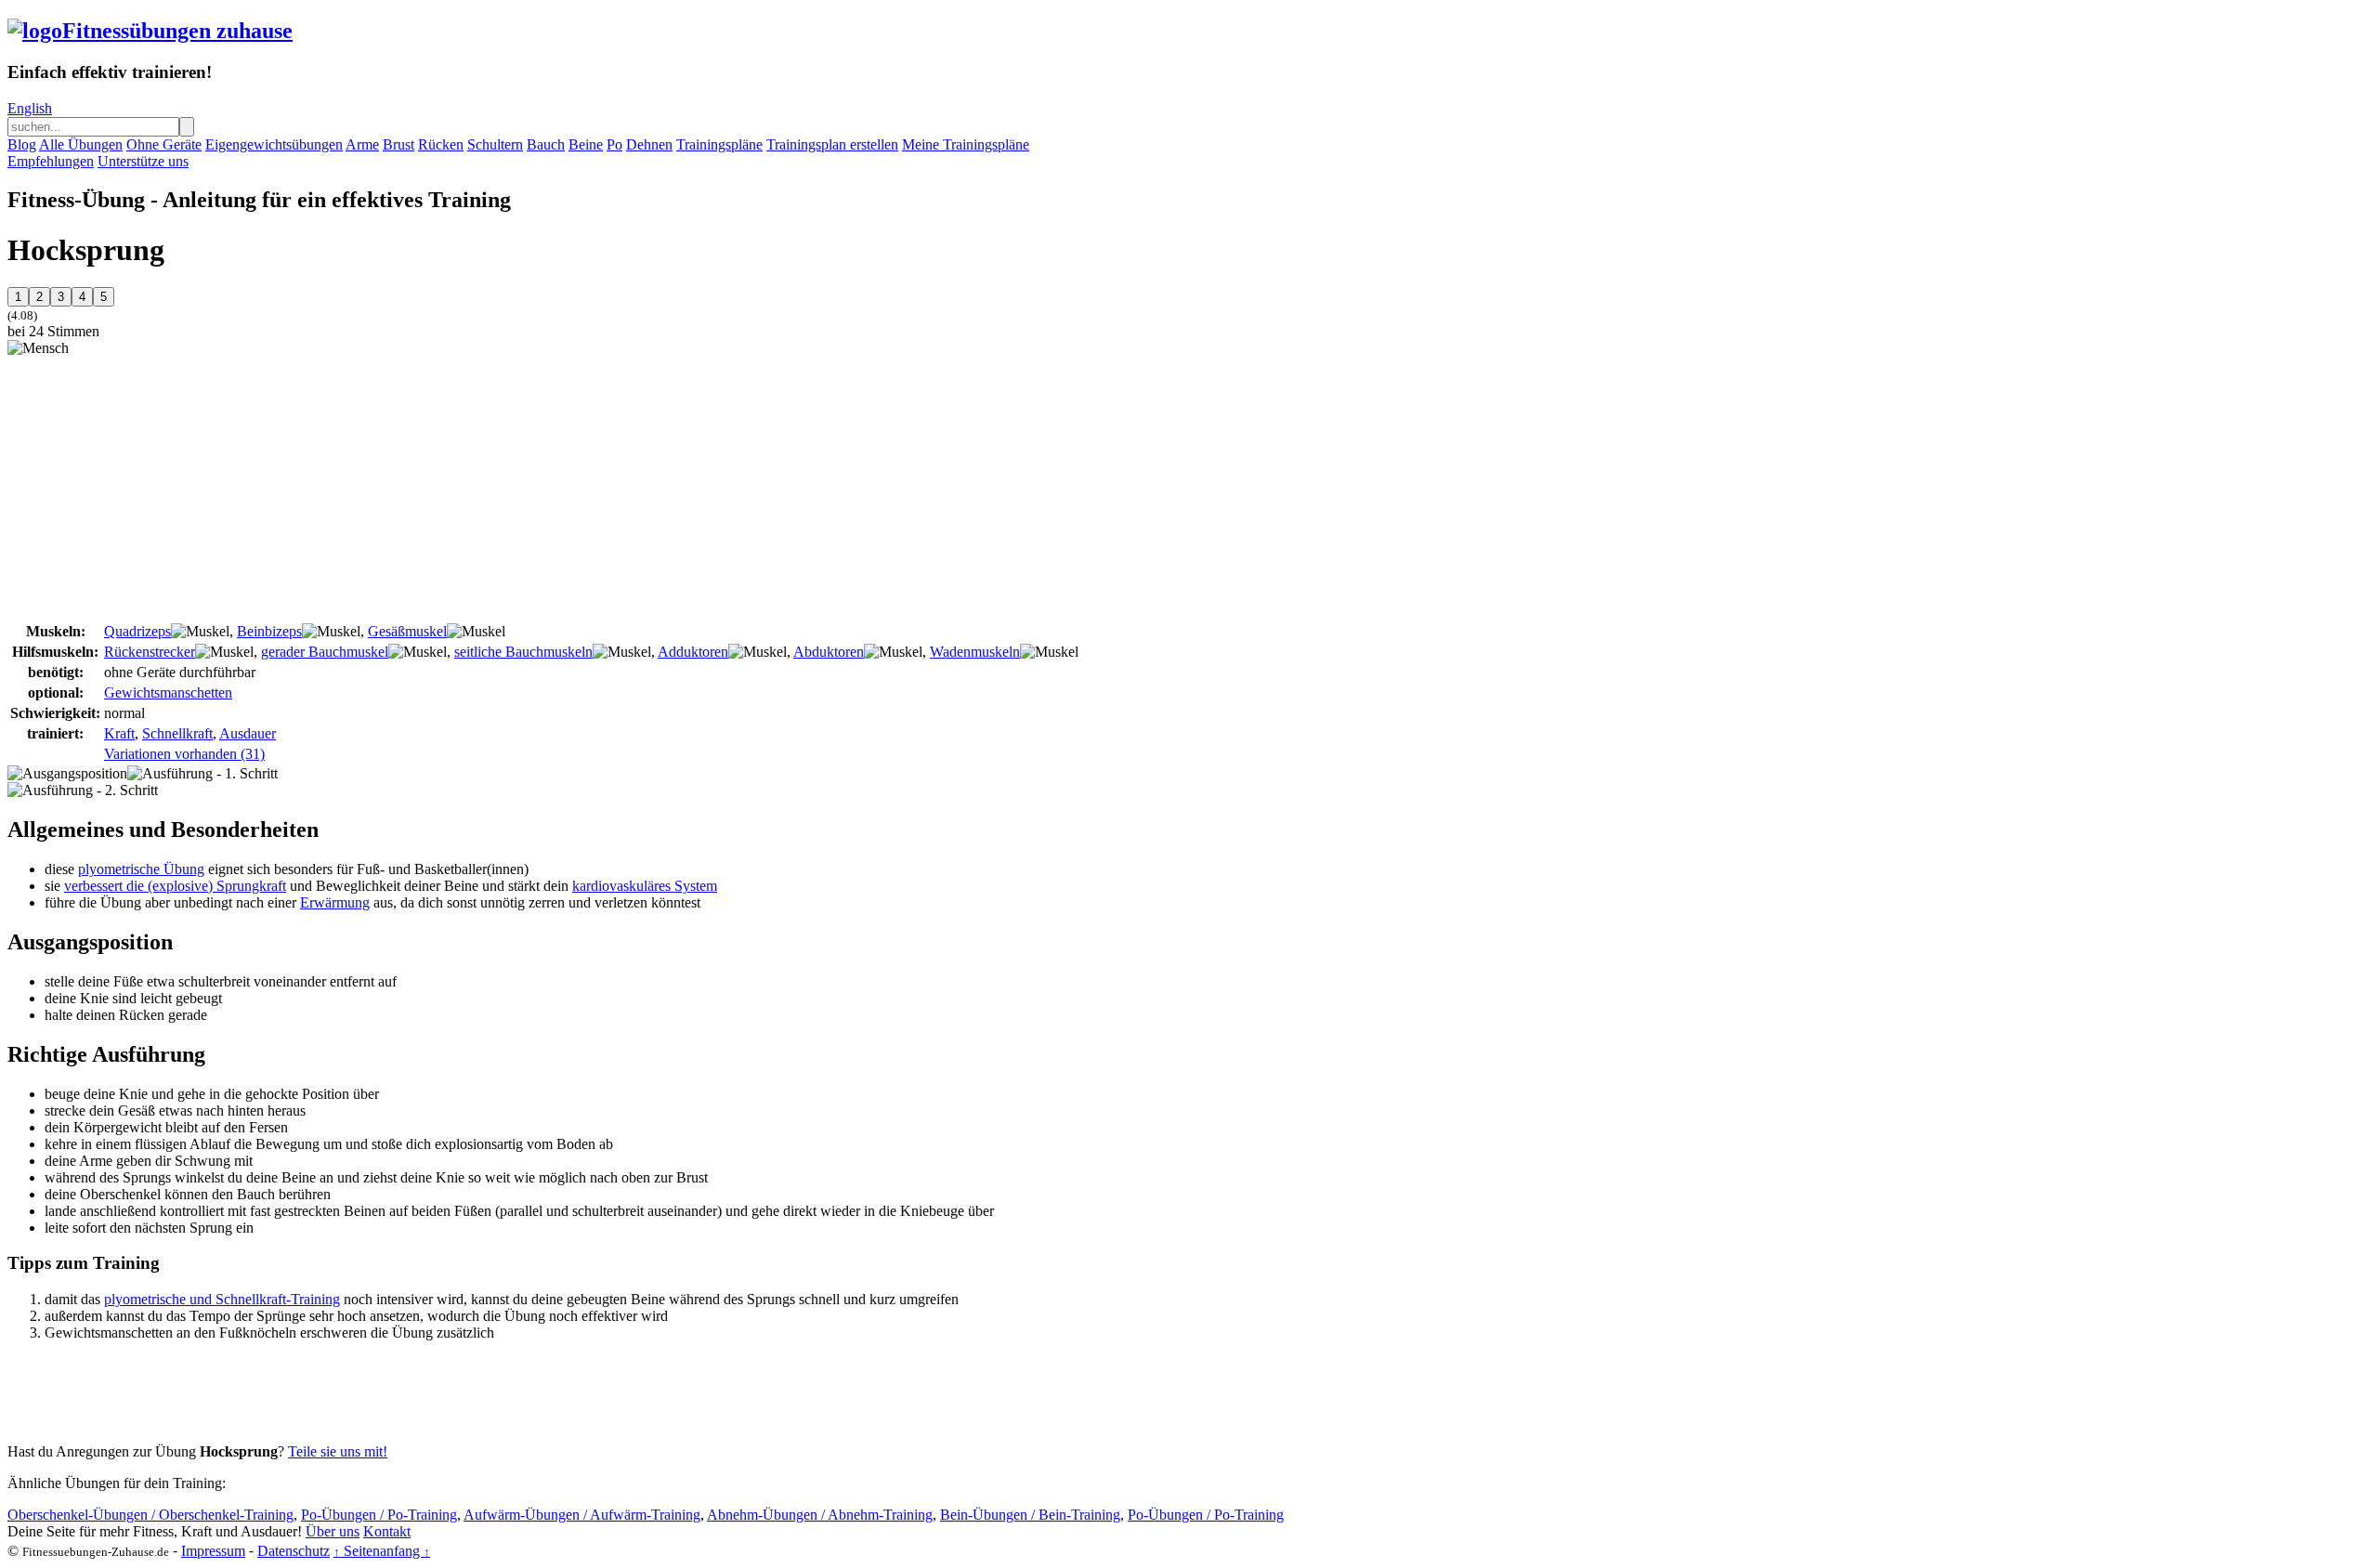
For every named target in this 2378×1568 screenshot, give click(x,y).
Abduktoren (829, 652)
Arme (362, 144)
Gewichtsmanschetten (168, 693)
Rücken (441, 144)
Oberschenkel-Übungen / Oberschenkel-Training (150, 1515)
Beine (586, 144)
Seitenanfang (382, 1551)
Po (614, 144)
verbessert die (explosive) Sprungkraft (175, 886)
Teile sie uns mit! (338, 1451)
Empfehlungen (51, 161)
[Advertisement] (163, 487)
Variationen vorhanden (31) (184, 754)
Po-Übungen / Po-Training (379, 1515)
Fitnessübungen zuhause (177, 31)
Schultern (495, 144)
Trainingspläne (719, 144)
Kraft (119, 733)
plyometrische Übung (141, 869)
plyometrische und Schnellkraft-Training (222, 1299)
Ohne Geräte (164, 144)
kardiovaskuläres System (645, 886)
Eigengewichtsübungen (274, 144)
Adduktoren (693, 652)
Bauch (546, 144)
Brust (399, 144)
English (30, 108)
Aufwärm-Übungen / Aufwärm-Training (582, 1515)
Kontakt (387, 1531)
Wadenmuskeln (975, 652)
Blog (22, 144)
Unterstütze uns (143, 161)
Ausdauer (248, 733)
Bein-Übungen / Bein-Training (1030, 1515)
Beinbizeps (269, 631)
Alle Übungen (81, 144)
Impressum (213, 1551)
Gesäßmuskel (407, 631)
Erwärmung (335, 902)
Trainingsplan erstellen (832, 144)
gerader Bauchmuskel (325, 652)
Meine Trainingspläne (966, 144)
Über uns (333, 1531)
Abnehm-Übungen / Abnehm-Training (820, 1515)
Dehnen (649, 144)
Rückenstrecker (150, 652)
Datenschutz (294, 1551)
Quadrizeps (137, 631)
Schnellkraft (177, 733)
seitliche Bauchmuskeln (523, 652)
